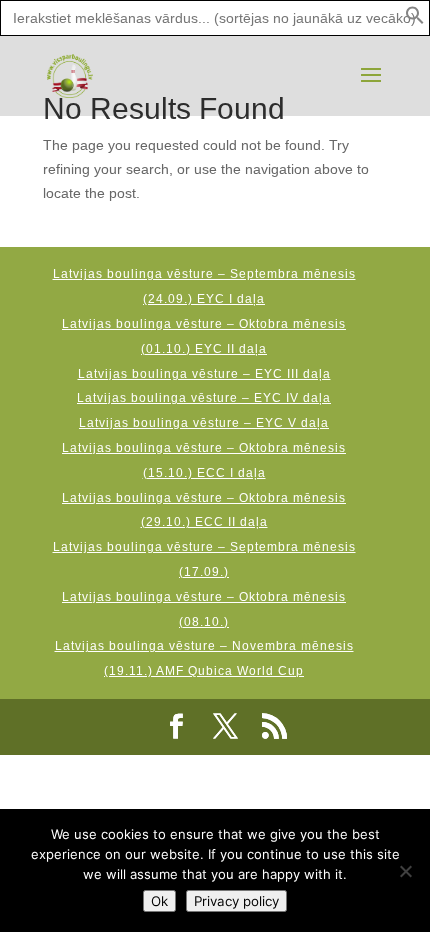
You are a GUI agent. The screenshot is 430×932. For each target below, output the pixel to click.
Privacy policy (236, 901)
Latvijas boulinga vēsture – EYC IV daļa (204, 398)
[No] (405, 871)
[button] (415, 20)
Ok (159, 901)
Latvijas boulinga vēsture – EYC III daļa (204, 374)
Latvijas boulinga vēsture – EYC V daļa (204, 423)
